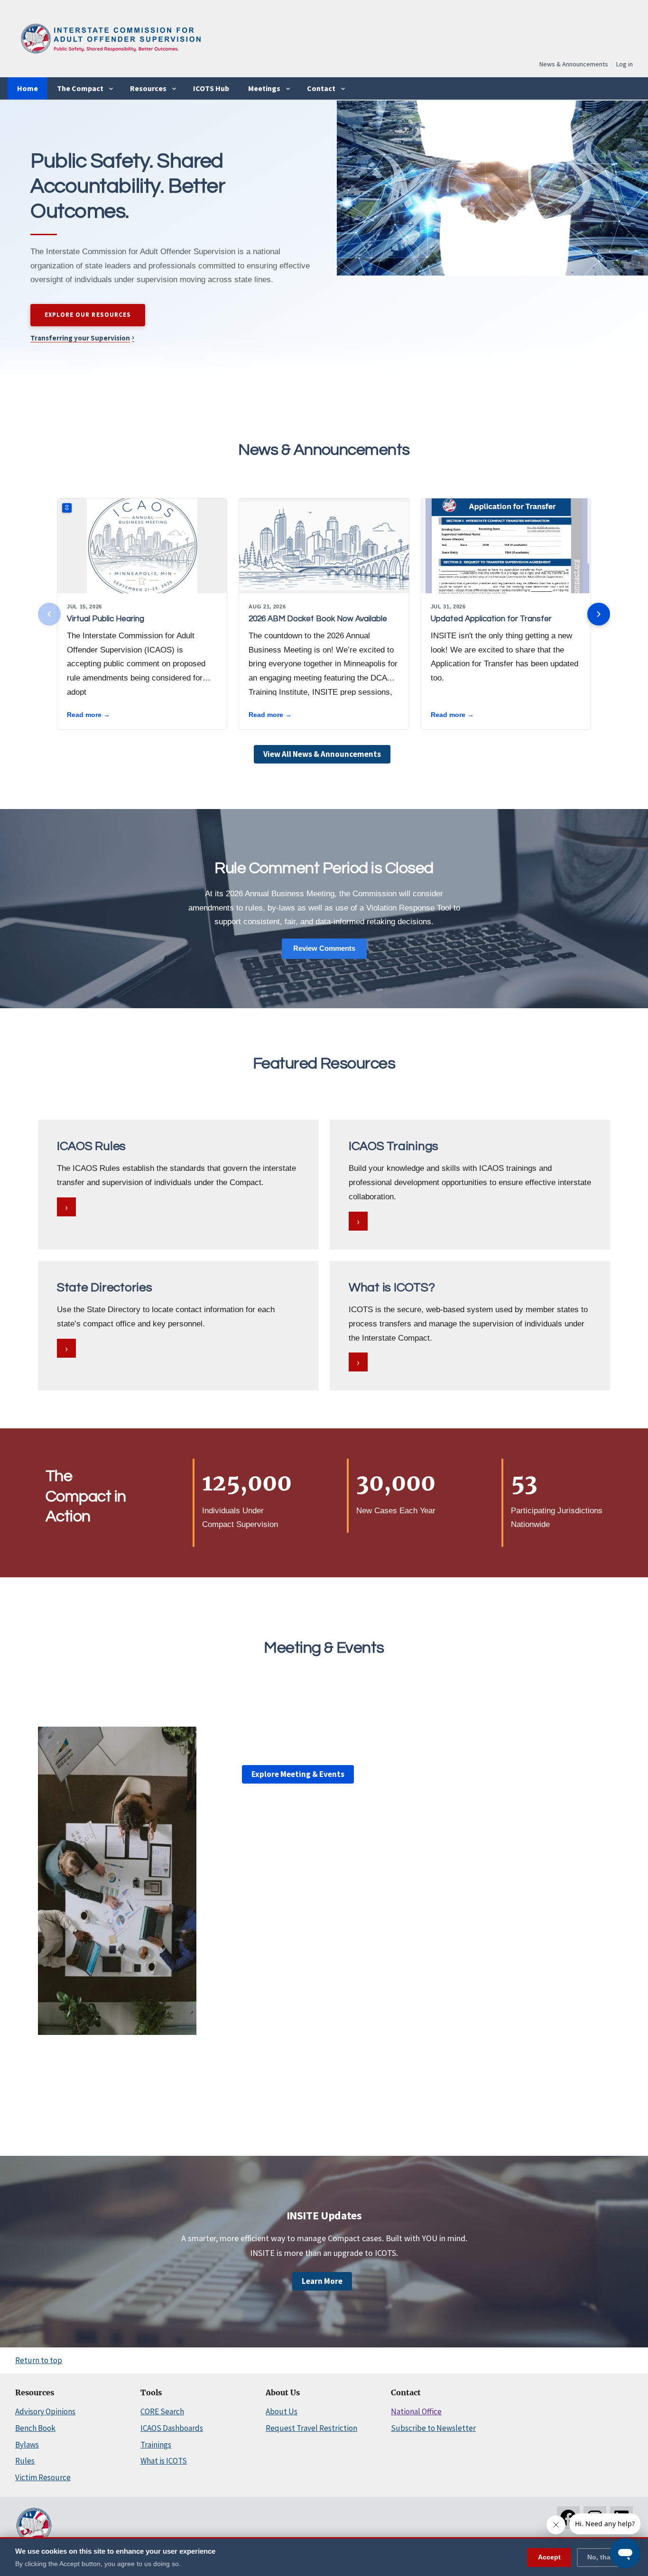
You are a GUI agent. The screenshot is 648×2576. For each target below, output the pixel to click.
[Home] (110, 57)
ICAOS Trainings (393, 1146)
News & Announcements (574, 64)
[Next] (599, 614)
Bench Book (35, 2428)
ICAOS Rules (91, 1146)
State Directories (105, 1288)
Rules (25, 2461)
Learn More (322, 2281)
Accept (549, 2557)
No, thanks (605, 2557)
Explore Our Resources (88, 315)
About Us (282, 2411)
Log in (625, 64)
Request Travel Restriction (311, 2428)
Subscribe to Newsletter (433, 2428)
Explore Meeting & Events (298, 1774)
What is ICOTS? (392, 1288)
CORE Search (162, 2411)
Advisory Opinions (45, 2411)
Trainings (156, 2445)
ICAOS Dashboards (172, 2428)
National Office (416, 2411)
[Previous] (49, 614)
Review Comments (324, 948)
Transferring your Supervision (82, 338)
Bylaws (27, 2445)
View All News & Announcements (322, 754)
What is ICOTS (164, 2461)
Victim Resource (43, 2477)
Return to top (39, 2360)
